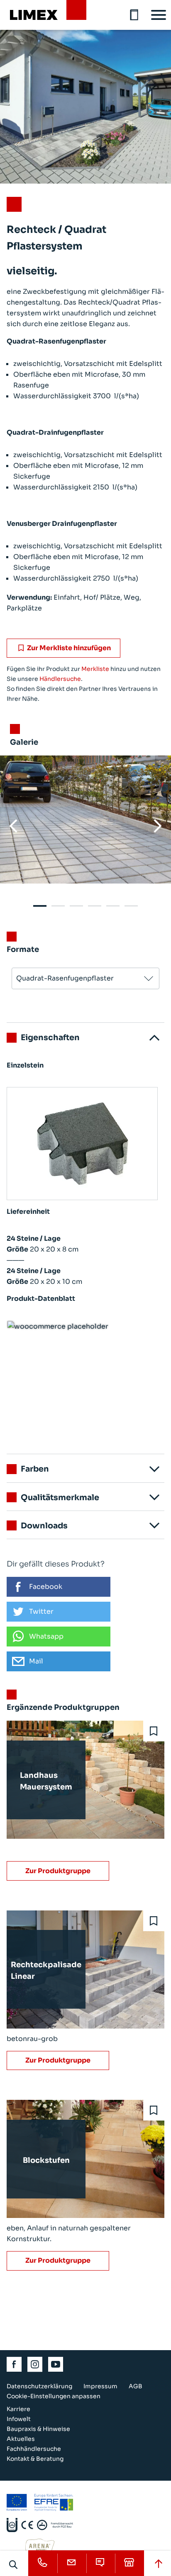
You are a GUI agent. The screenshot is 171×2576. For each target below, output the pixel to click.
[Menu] (159, 15)
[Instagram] (35, 2364)
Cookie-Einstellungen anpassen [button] (54, 2396)
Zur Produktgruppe (58, 1871)
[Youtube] (56, 2364)
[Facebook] (15, 2364)
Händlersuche (60, 679)
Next (158, 826)
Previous (13, 826)
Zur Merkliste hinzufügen (69, 648)
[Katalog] (134, 15)
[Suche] (14, 2564)
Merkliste (95, 669)
